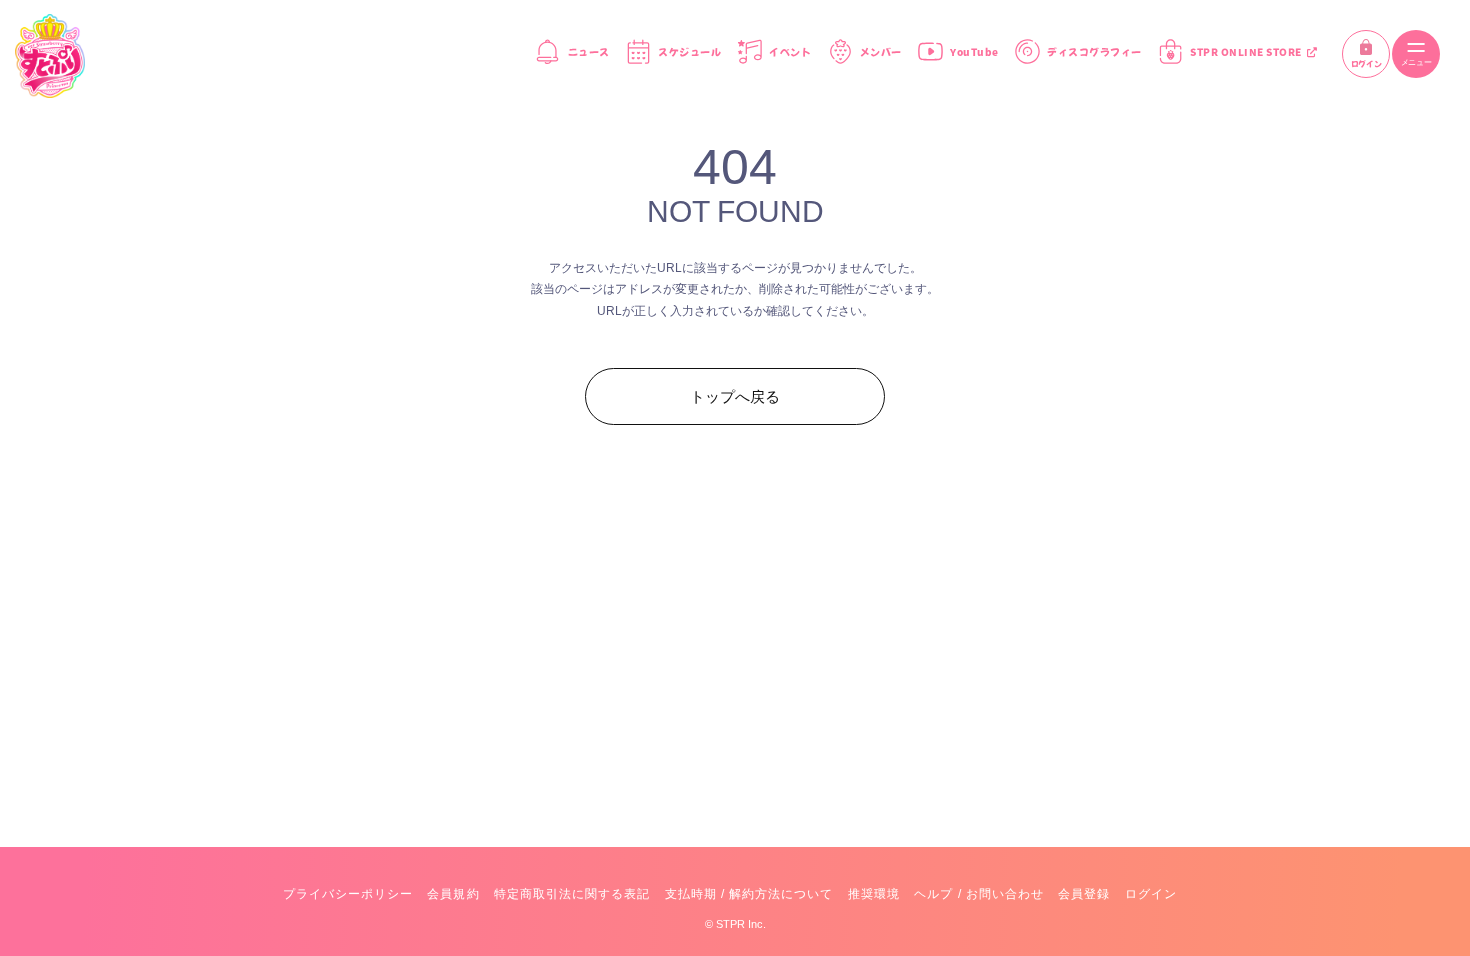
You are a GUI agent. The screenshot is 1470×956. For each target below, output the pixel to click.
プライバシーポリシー (348, 894)
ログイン (1366, 64)
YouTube (974, 52)
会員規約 (453, 894)
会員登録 (1084, 894)
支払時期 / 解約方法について (749, 894)
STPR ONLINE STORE (1246, 52)
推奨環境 (874, 894)
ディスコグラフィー (1094, 52)
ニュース (588, 52)
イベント (790, 52)
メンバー (880, 52)
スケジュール (689, 52)
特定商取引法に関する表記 (572, 894)
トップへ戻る (735, 396)
